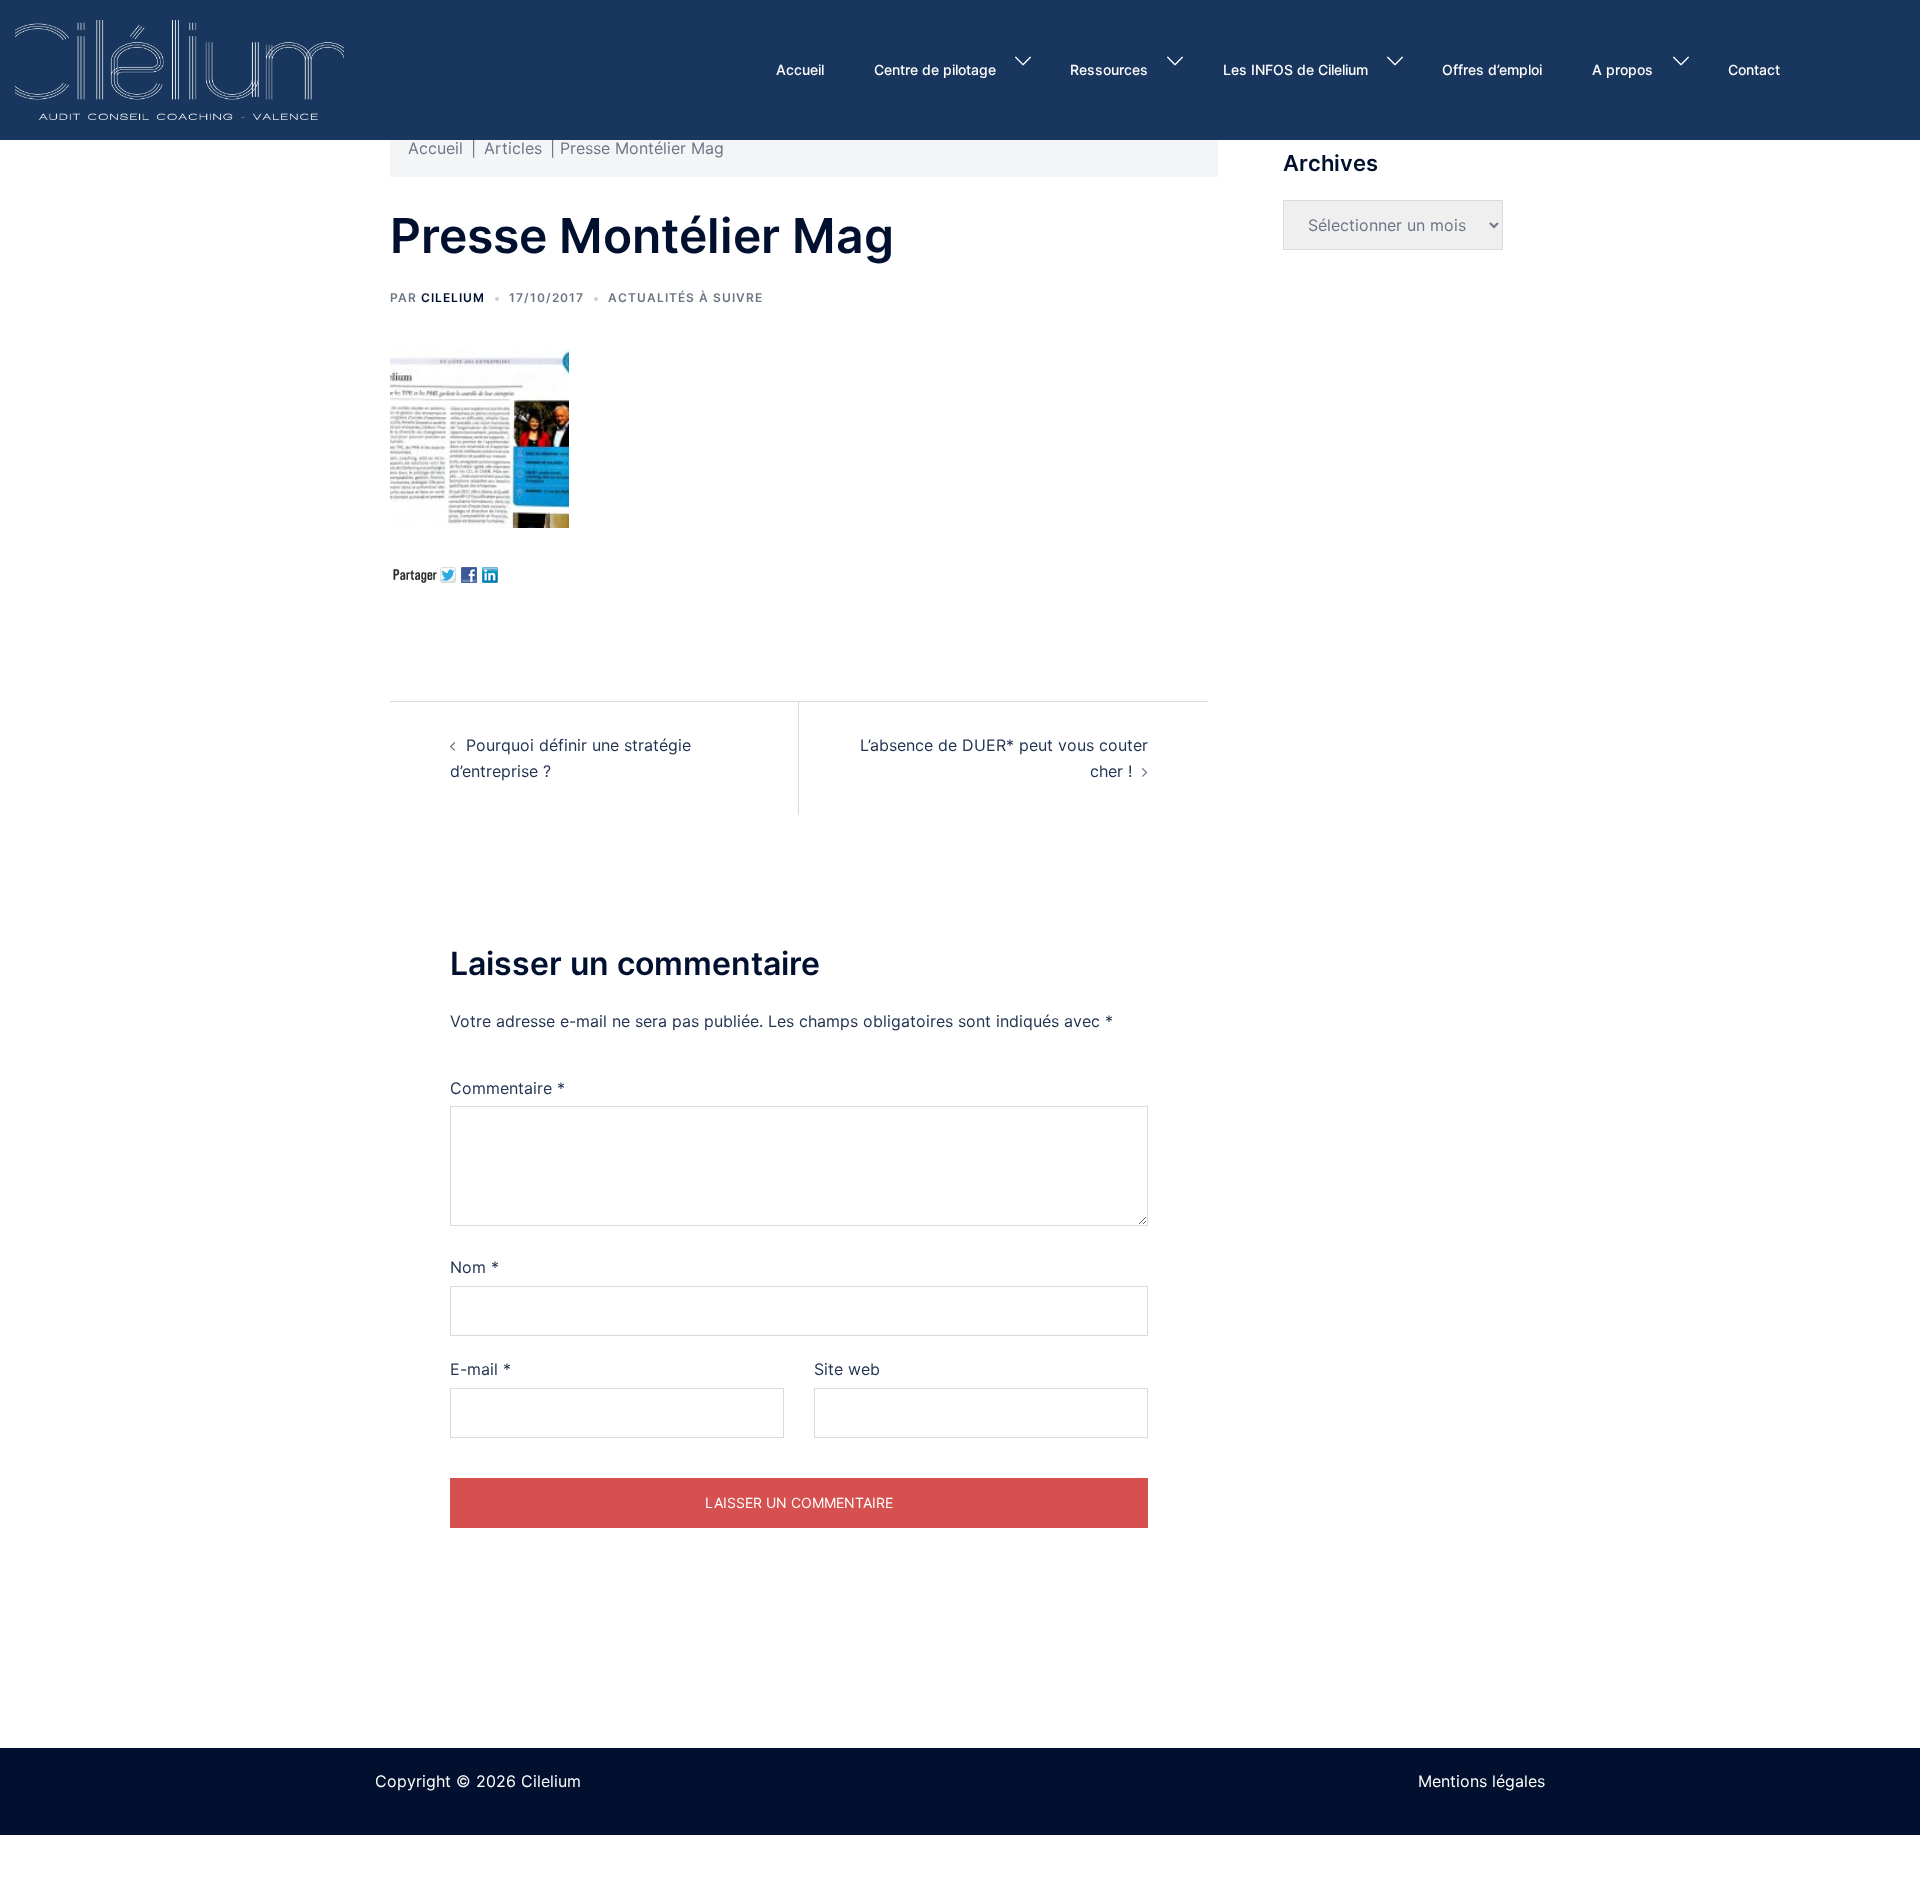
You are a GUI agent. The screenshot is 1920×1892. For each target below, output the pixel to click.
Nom (474, 1267)
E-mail (480, 1369)
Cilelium (453, 297)
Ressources (1109, 69)
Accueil (800, 69)
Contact (1754, 69)
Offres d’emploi (1492, 69)
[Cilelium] (179, 68)
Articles (513, 148)
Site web (847, 1369)
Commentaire (507, 1088)
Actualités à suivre (685, 297)
